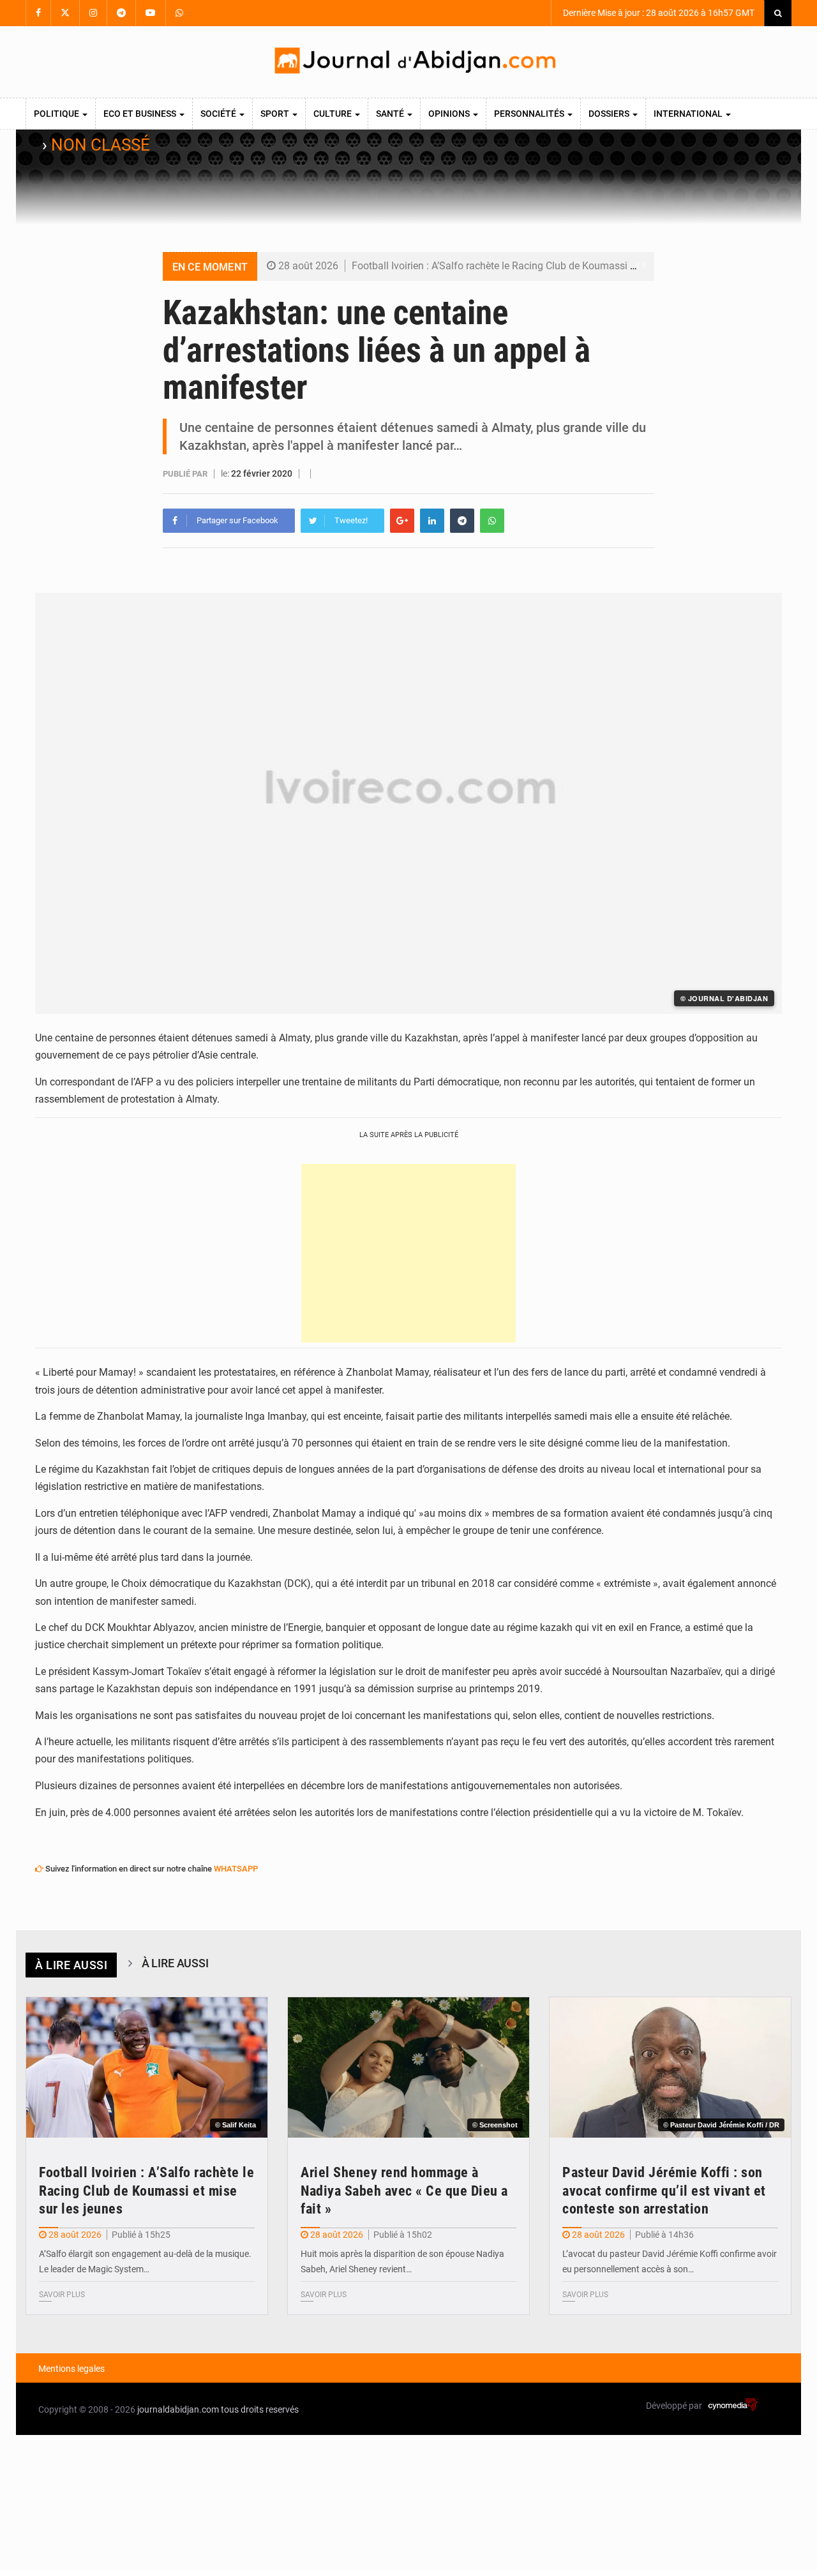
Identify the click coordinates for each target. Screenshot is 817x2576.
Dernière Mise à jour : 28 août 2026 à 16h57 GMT (658, 13)
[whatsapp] (492, 521)
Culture (334, 114)
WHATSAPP (236, 1869)
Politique (57, 114)
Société (219, 114)
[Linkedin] (432, 521)
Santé (391, 114)
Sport (276, 114)
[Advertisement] (408, 1253)
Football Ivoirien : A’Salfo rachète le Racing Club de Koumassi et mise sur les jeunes (539, 266)
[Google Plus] (402, 521)
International (689, 114)
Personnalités (530, 114)
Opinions (450, 114)
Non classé (101, 145)
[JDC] (414, 62)
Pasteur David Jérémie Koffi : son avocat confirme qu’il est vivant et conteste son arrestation (664, 2191)
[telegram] (462, 521)
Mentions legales (71, 2369)
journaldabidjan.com (178, 2409)
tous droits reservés (260, 2409)
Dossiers (610, 114)
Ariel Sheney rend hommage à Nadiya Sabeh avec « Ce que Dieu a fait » (404, 2191)
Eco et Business (141, 114)
